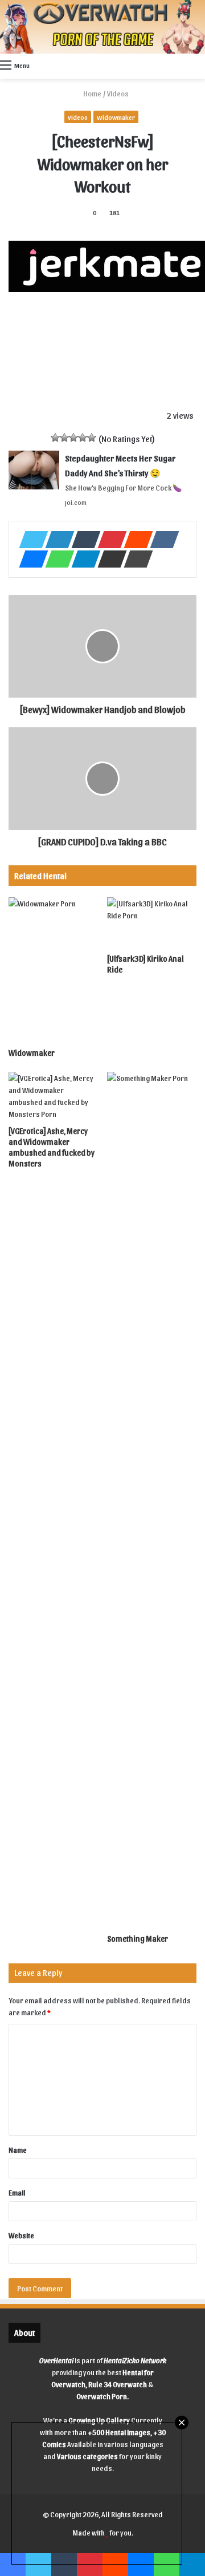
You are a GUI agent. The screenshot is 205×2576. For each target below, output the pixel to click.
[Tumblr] (83, 540)
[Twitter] (30, 540)
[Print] (135, 559)
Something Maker (138, 1939)
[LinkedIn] (56, 540)
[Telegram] (83, 559)
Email (17, 2192)
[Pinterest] (109, 540)
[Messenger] (30, 559)
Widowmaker (116, 117)
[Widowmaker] (53, 970)
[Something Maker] (152, 1500)
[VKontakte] (161, 540)
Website (21, 2235)
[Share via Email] (109, 559)
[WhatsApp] (56, 559)
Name (18, 2150)
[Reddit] (135, 540)
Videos (118, 93)
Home (92, 93)
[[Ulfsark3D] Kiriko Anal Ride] (152, 923)
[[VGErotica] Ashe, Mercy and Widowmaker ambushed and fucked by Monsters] (53, 1096)
